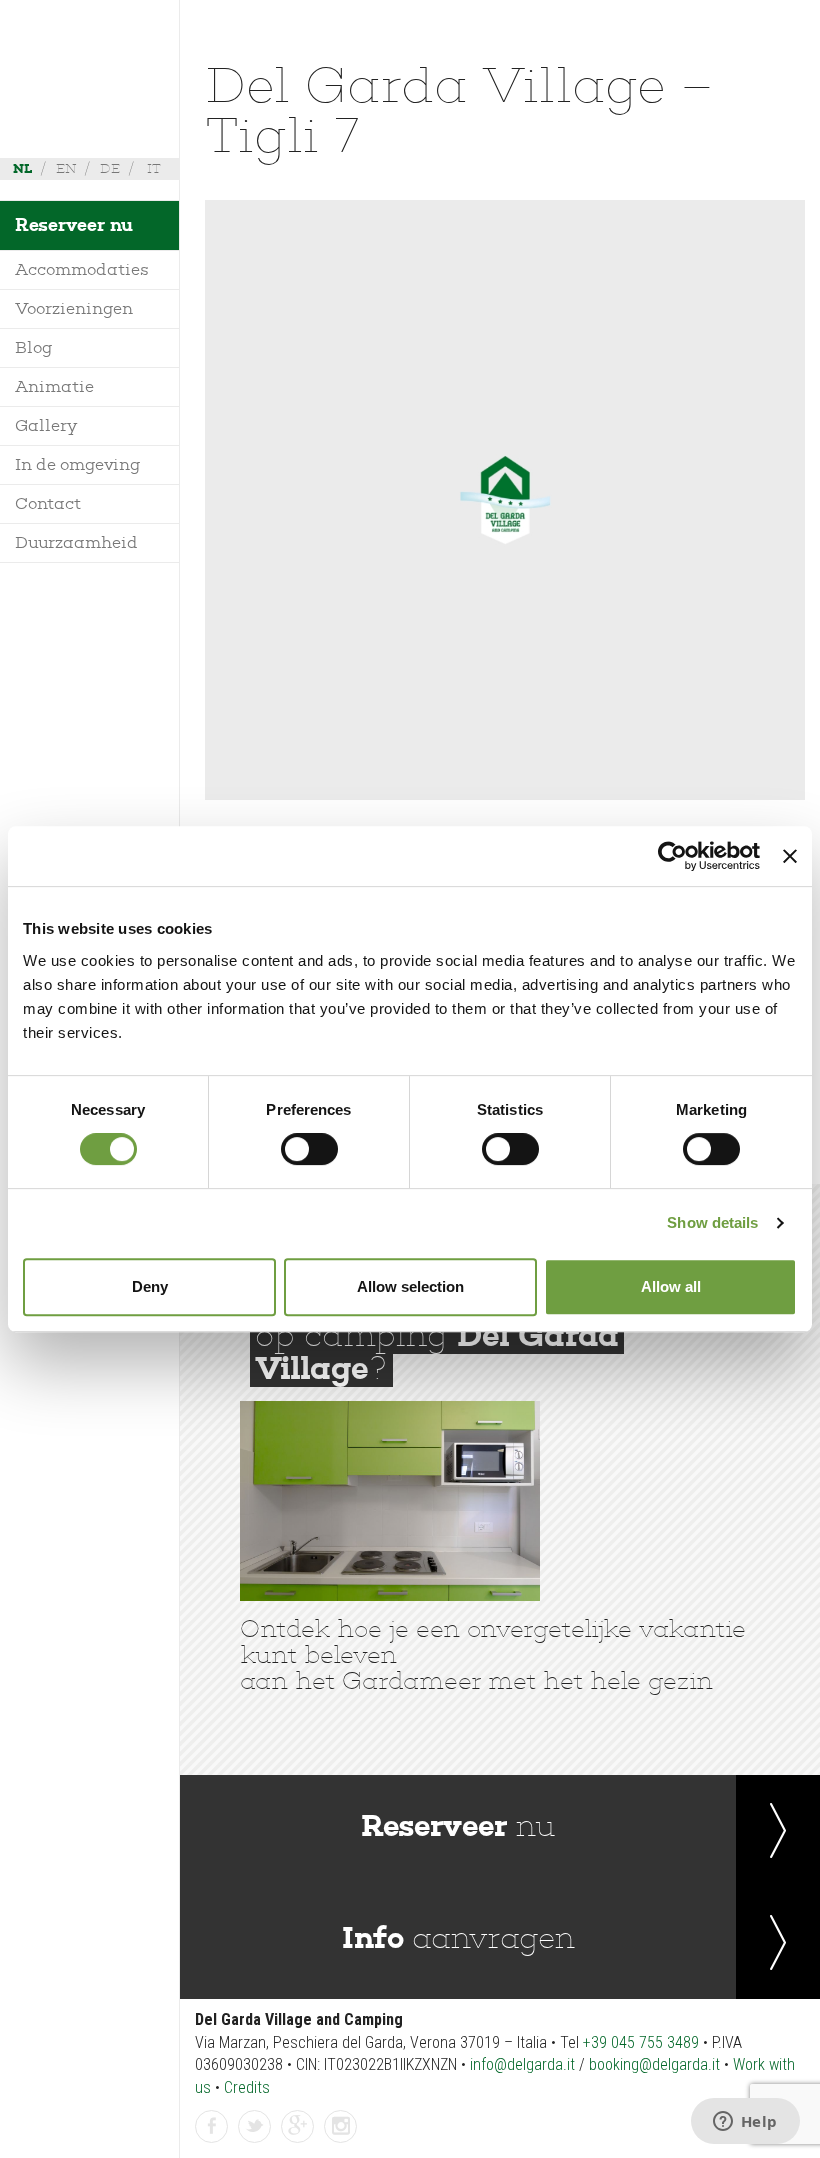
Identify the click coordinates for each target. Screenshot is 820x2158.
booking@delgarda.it (654, 2064)
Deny (150, 1286)
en (66, 168)
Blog (34, 347)
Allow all (671, 1286)
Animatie (54, 386)
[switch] (309, 1149)
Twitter (255, 2141)
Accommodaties (82, 269)
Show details (712, 1222)
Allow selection (410, 1286)
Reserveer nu (74, 225)
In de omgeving (78, 464)
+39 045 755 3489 (641, 2042)
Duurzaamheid (76, 542)
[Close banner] (790, 856)
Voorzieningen (74, 308)
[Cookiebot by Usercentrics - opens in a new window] (672, 856)
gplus (298, 2141)
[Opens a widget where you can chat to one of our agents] (745, 2123)
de (110, 168)
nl (22, 168)
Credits (247, 2087)
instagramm (341, 2141)
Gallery (46, 425)
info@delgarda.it (522, 2064)
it (154, 168)
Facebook (212, 2141)
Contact (48, 503)
